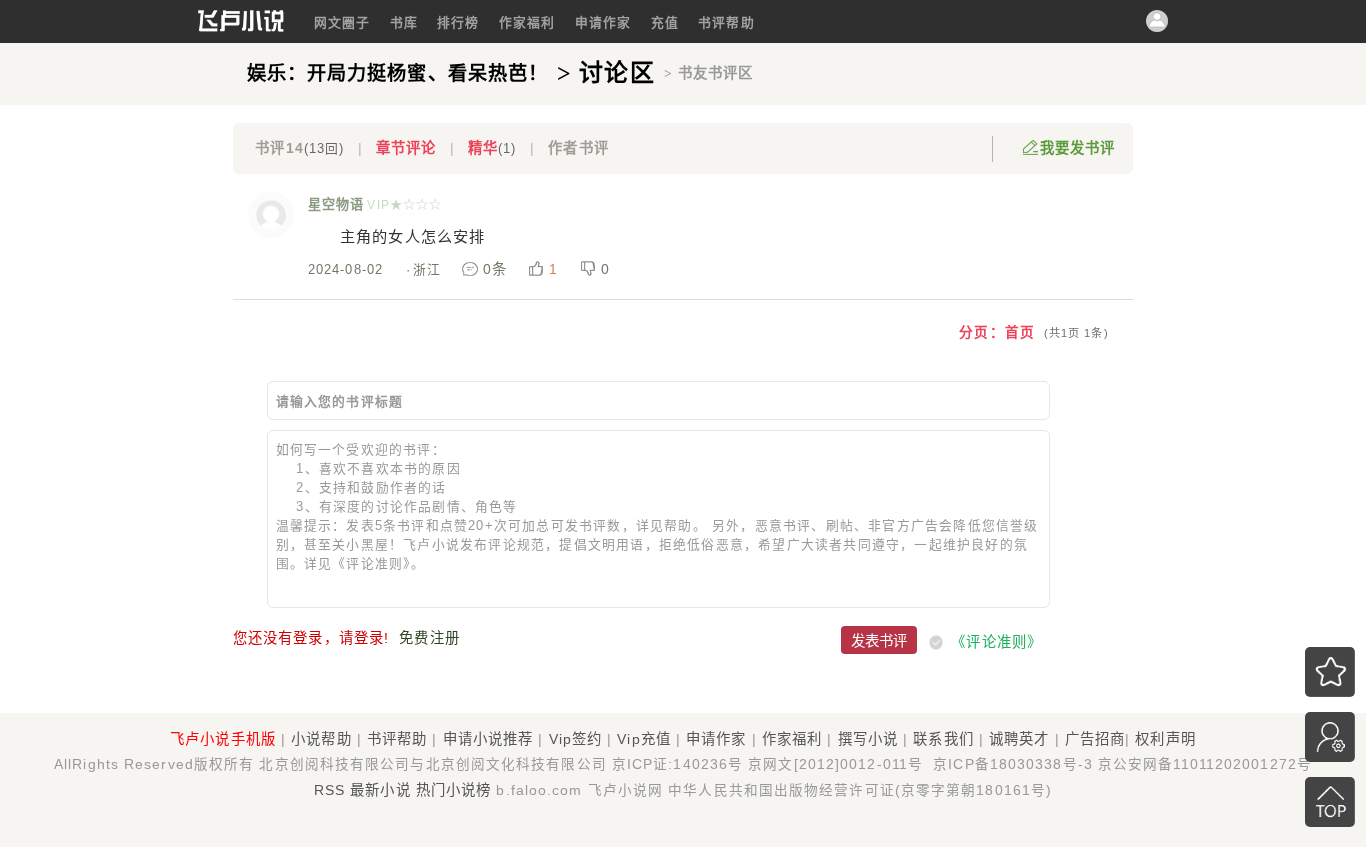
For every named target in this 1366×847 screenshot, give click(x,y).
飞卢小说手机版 (223, 739)
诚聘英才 (1019, 739)
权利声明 (1165, 739)
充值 (665, 22)
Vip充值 (644, 739)
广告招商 (1095, 739)
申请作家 (603, 22)
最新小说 (380, 790)
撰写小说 (868, 739)
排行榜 (458, 22)
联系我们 (943, 739)
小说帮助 (321, 739)
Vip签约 (576, 739)
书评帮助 (726, 22)
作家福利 (527, 22)
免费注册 (429, 638)
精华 (492, 148)
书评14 (299, 148)
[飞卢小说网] (241, 27)
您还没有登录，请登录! (311, 638)
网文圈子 (342, 22)
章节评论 (406, 148)
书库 (404, 22)
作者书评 (578, 148)
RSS (329, 790)
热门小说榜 (454, 790)
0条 (495, 269)
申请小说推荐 (488, 739)
